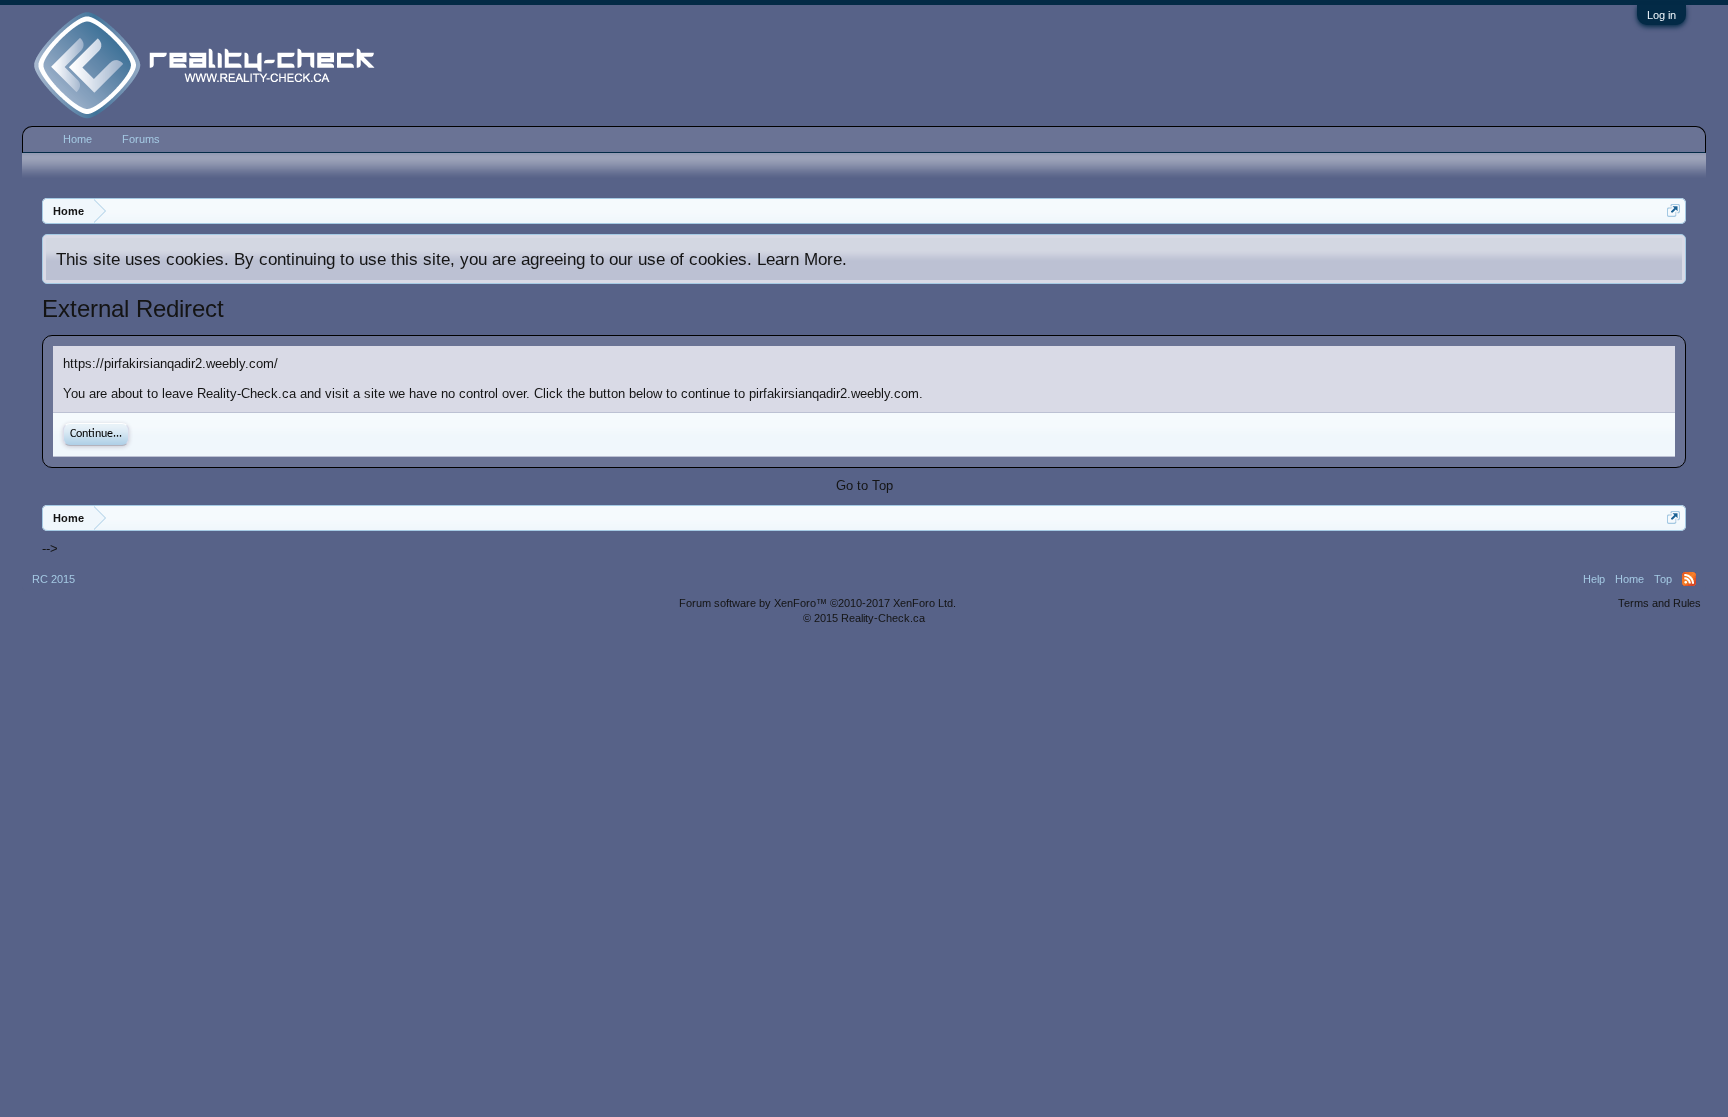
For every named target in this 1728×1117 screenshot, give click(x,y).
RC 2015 (53, 579)
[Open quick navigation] (1673, 210)
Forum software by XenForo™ (817, 603)
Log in (1661, 15)
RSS (1689, 579)
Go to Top (864, 485)
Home (77, 139)
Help (1594, 579)
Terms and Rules (1659, 603)
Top (1663, 579)
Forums (141, 139)
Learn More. (802, 259)
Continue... (96, 434)
